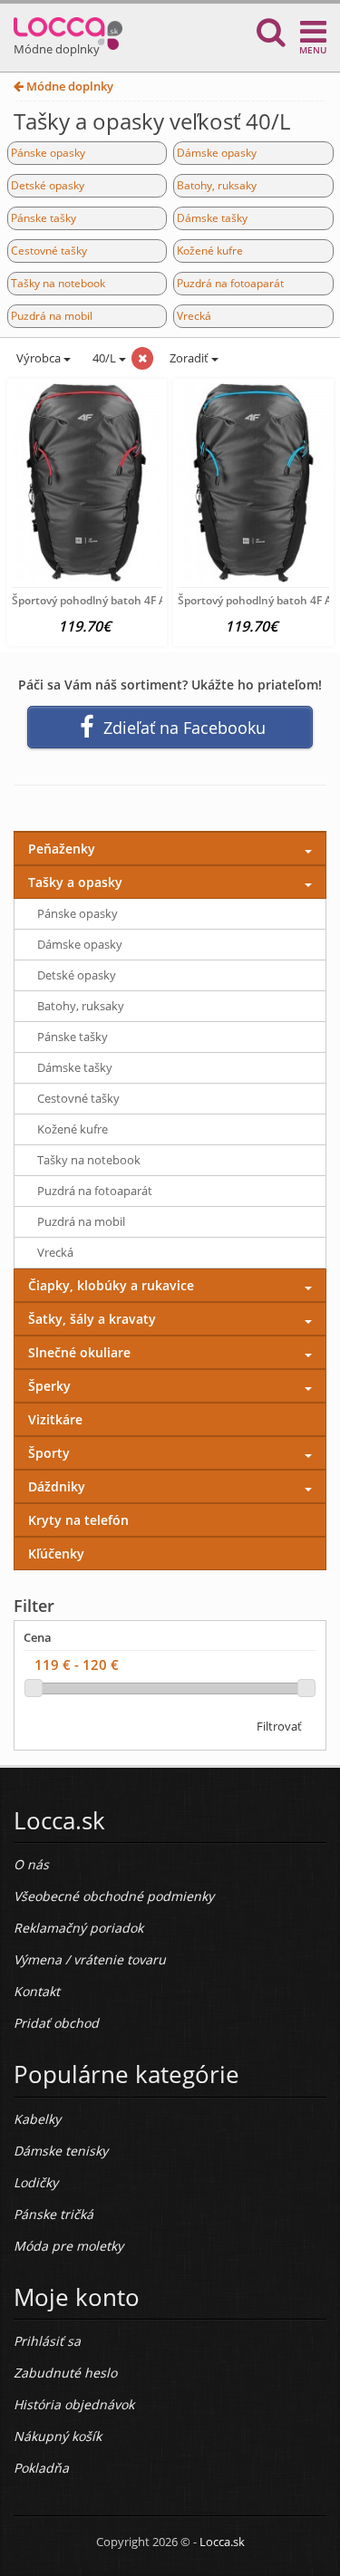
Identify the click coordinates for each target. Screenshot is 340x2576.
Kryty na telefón (78, 1520)
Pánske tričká (53, 2214)
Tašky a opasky (75, 882)
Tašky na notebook (58, 283)
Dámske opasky (217, 153)
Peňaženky (62, 849)
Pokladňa (41, 2468)
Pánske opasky (48, 153)
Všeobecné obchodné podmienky (114, 1896)
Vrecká (194, 316)
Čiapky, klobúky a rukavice (111, 1285)
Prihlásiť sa (47, 2341)
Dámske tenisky (61, 2151)
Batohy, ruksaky (217, 185)
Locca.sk (222, 2542)
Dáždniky (57, 1486)
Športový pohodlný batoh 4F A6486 (102, 600)
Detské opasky (48, 185)
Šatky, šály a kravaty (92, 1319)
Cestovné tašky (49, 251)
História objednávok (74, 2404)
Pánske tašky (44, 218)
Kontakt (37, 1991)
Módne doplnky (68, 86)
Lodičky (36, 2182)
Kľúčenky (56, 1553)
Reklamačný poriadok (78, 1928)
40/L (104, 358)
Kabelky (37, 2119)
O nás (31, 1864)
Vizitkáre (55, 1419)
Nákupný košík (58, 2436)
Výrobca (39, 358)
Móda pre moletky (68, 2246)
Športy (49, 1453)
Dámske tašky (212, 218)
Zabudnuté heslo (65, 2373)
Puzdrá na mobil (52, 316)
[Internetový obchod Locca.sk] (68, 29)
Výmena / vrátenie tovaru (90, 1959)
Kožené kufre (210, 251)
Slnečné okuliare (79, 1352)
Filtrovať (279, 1726)
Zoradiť (189, 358)
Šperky (49, 1386)
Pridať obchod (56, 2023)
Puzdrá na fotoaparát (230, 283)
